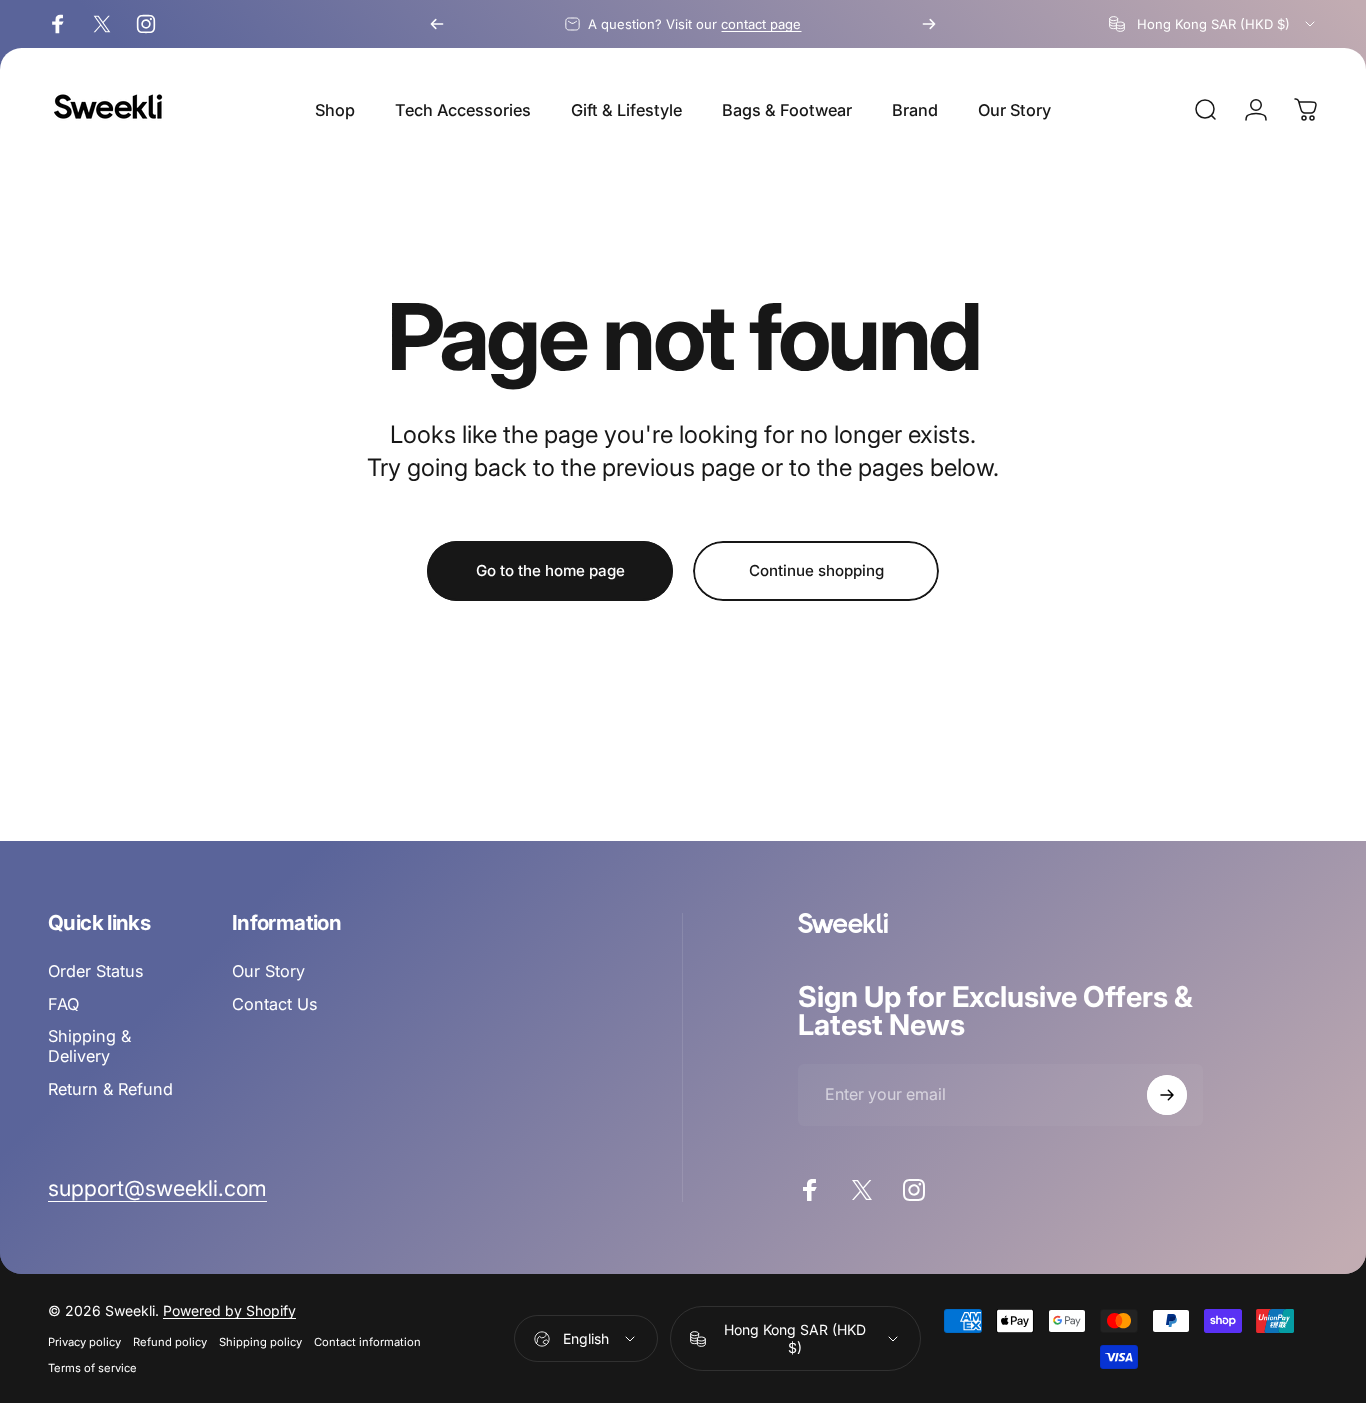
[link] (157, 1188)
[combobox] (1213, 24)
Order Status (95, 971)
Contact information (367, 1342)
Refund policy (170, 1342)
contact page (761, 24)
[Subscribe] (1167, 1095)
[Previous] (437, 24)
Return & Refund (110, 1089)
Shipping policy (260, 1342)
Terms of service (92, 1368)
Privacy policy (84, 1342)
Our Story (268, 971)
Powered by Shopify (229, 1310)
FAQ (63, 1004)
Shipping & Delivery (89, 1046)
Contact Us (274, 1004)
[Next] (929, 24)
